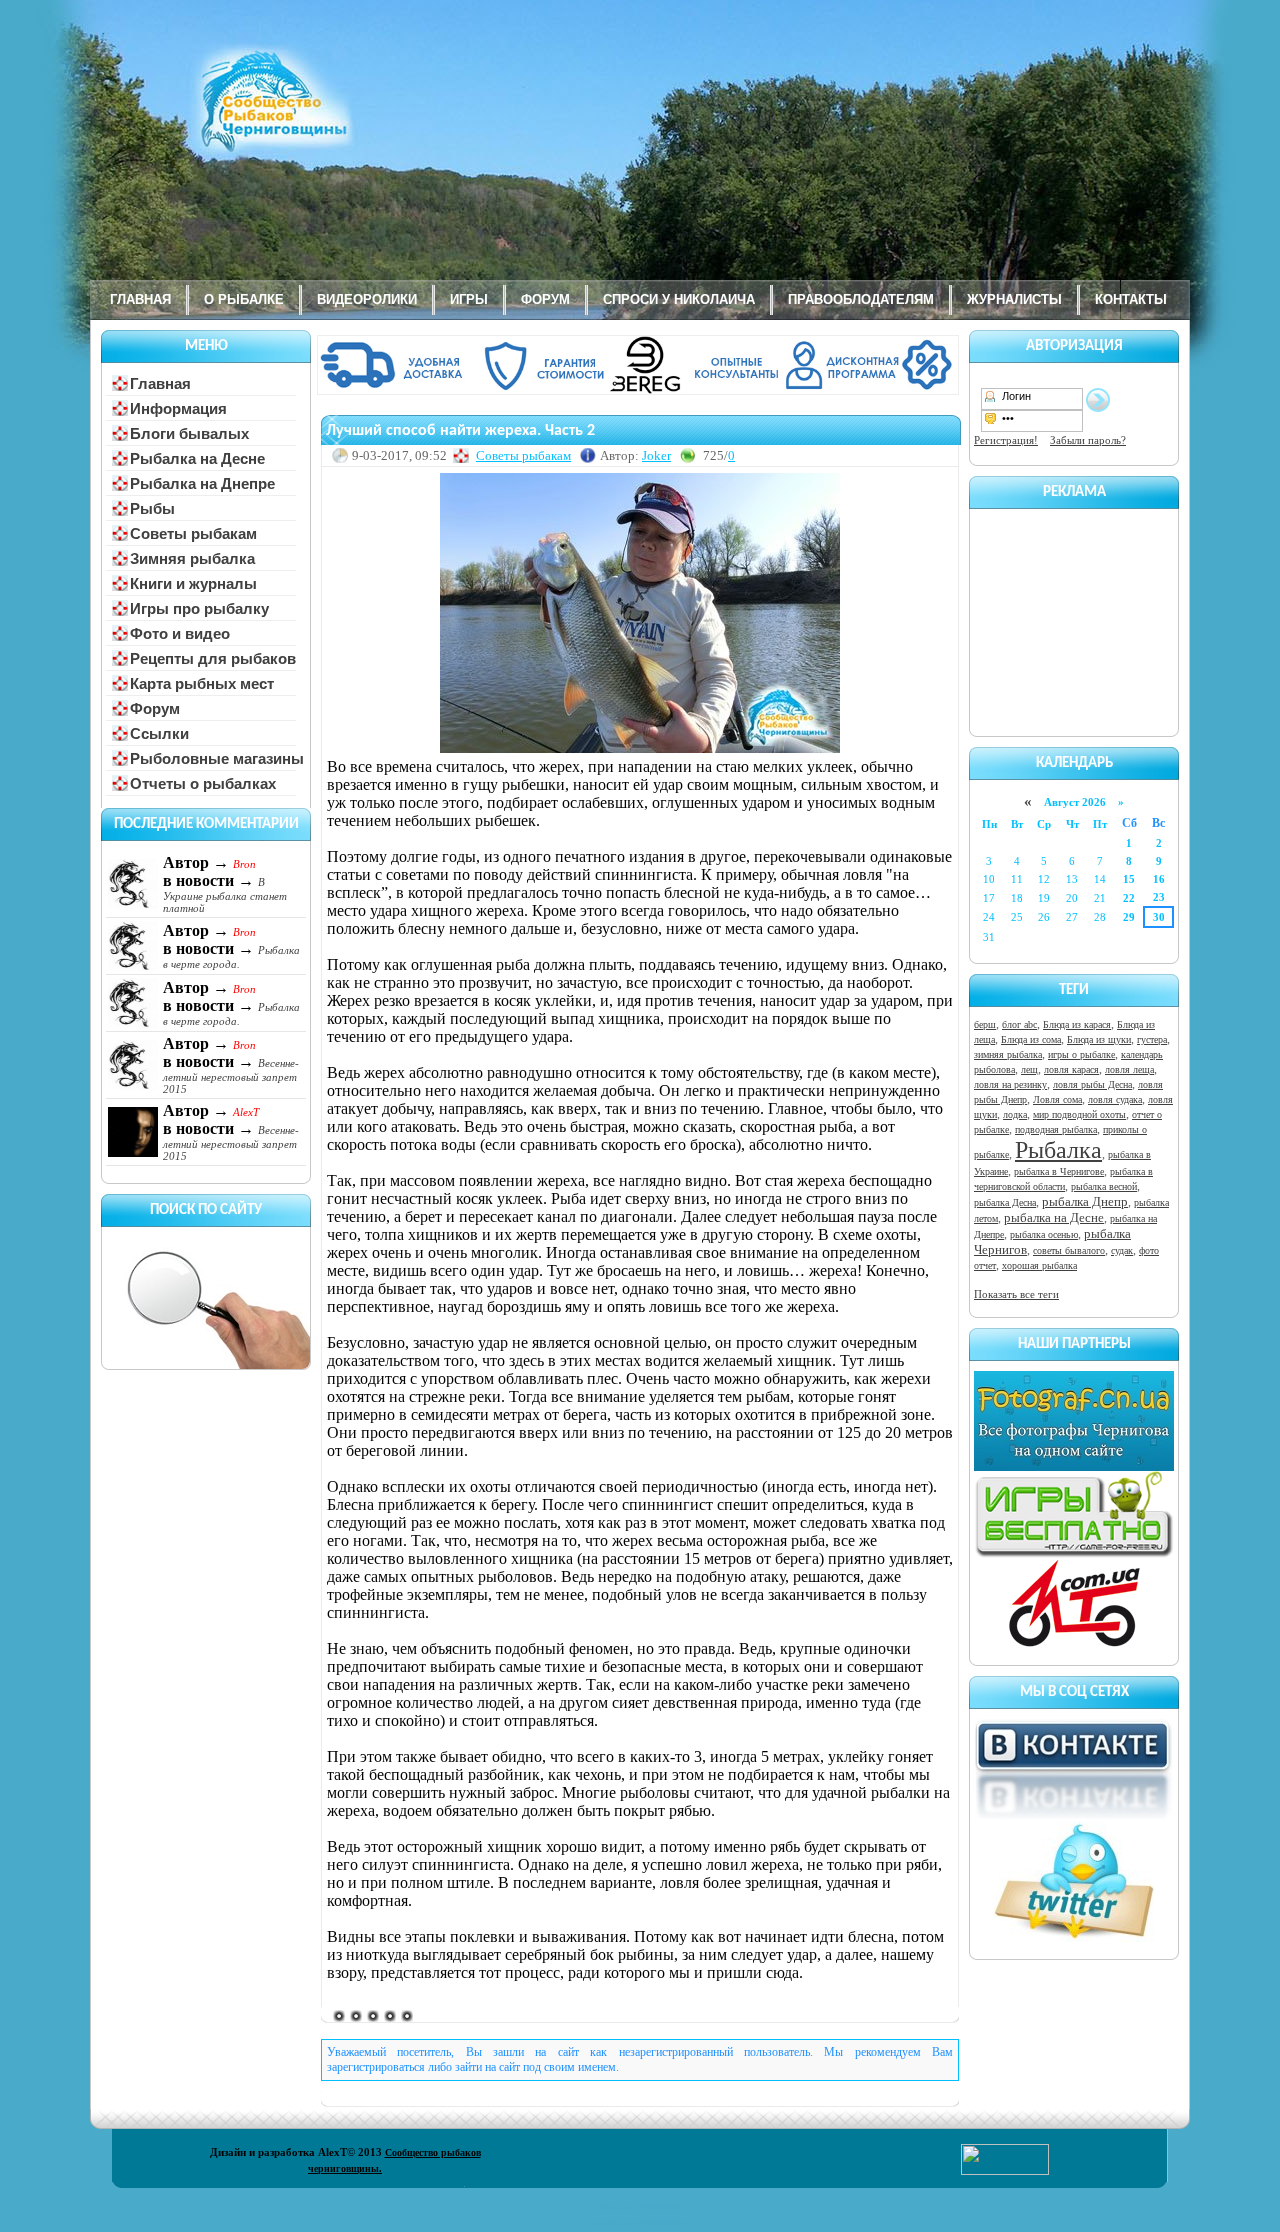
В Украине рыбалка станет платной (225, 895)
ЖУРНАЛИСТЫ (1014, 299)
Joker (656, 455)
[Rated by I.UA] (1005, 2171)
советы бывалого (1069, 1250)
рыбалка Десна (1005, 1202)
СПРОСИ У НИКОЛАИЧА (679, 299)
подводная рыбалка (1056, 1129)
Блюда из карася (1077, 1024)
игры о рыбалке (1081, 1054)
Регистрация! (1006, 440)
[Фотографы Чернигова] (1074, 1467)
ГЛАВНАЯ (140, 299)
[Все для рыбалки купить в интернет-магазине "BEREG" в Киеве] (640, 391)
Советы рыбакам (523, 455)
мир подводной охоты (1079, 1114)
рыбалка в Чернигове (1059, 1171)
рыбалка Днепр (1085, 1201)
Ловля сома (1057, 1099)
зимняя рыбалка (1008, 1054)
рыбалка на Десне (1054, 1217)
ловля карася (1071, 1069)
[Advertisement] (1074, 619)
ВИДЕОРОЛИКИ (367, 299)
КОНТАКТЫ (1131, 299)
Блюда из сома (1031, 1039)
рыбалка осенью (1044, 1234)
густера (1152, 1039)
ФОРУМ (545, 299)
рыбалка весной (1104, 1186)
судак (1122, 1250)
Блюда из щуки (1099, 1039)
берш (985, 1024)
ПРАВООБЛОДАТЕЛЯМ (861, 299)
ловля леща (1129, 1069)
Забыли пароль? (1088, 440)
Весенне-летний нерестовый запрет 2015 (231, 1076)
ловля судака (1115, 1099)
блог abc (1019, 1024)
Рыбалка (1058, 1150)
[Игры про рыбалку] (1074, 1554)
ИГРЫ (469, 299)
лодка (1015, 1114)
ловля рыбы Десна (1092, 1084)
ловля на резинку (1010, 1084)
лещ (1029, 1069)
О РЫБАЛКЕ (244, 299)
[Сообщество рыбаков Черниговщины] (215, 115)
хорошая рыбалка (1039, 1265)
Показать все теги (1016, 1294)
